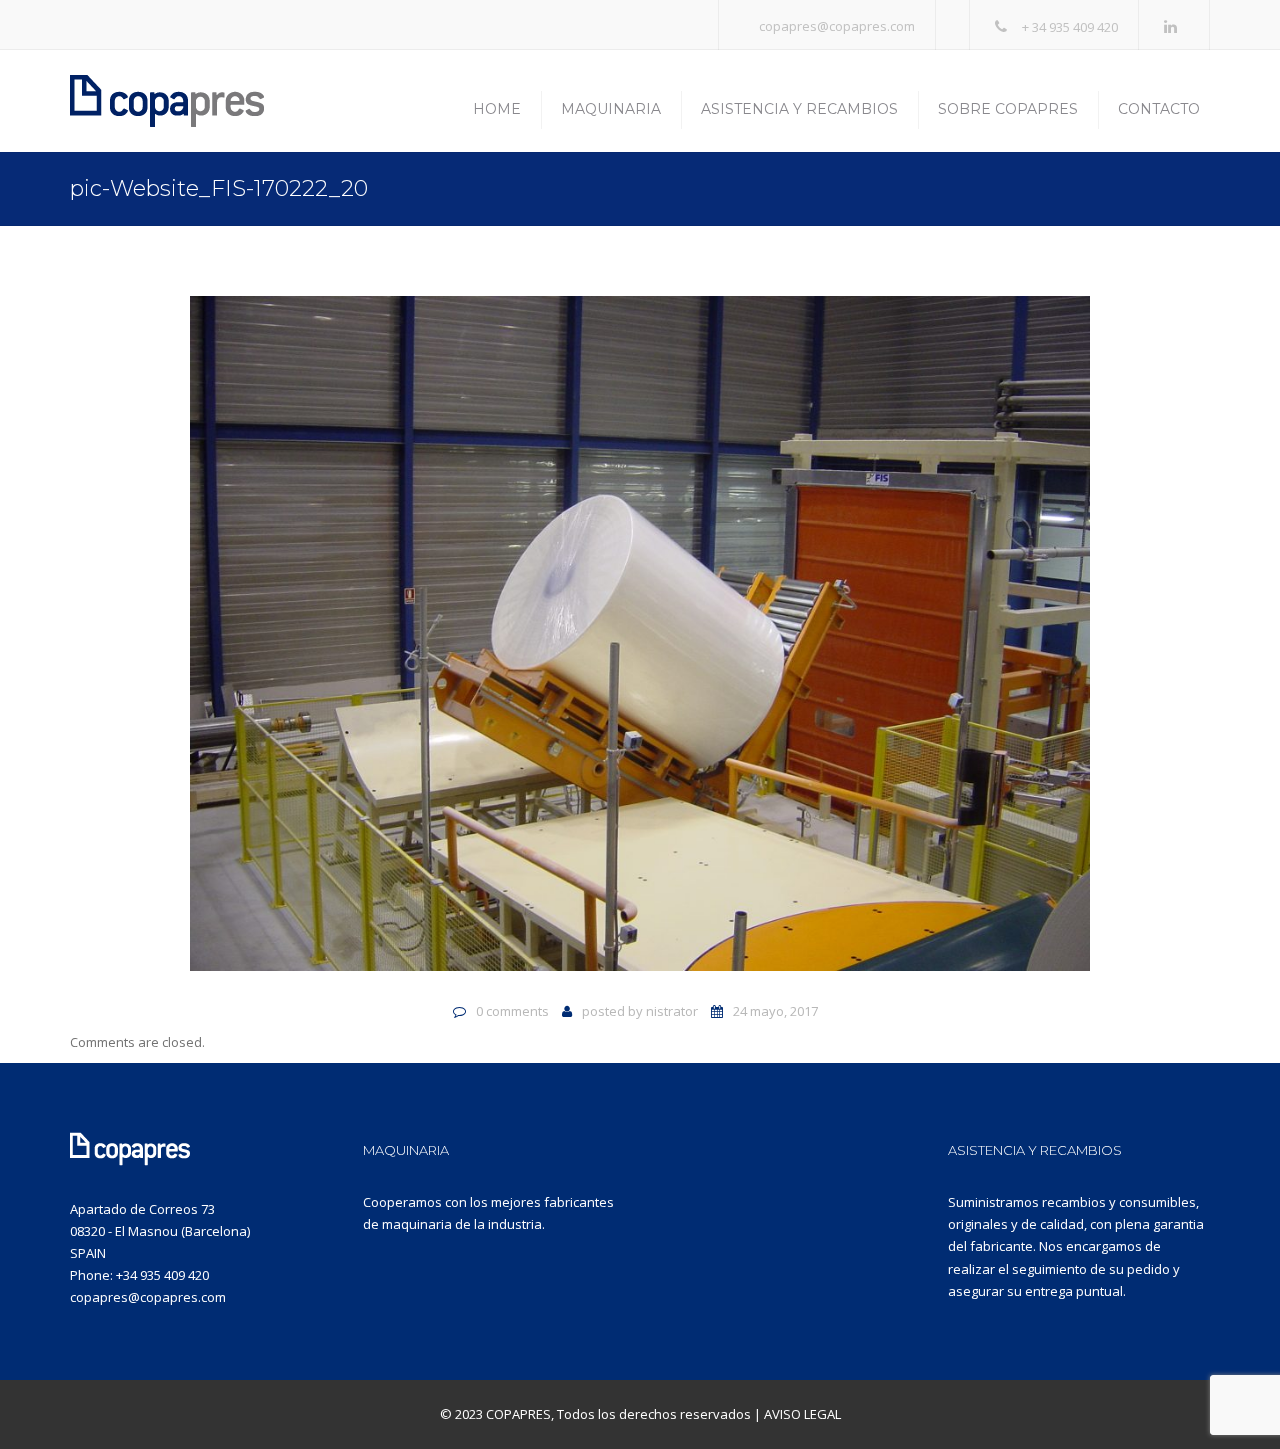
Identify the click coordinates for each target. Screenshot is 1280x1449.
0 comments (512, 1011)
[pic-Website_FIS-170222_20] (640, 642)
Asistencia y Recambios (799, 109)
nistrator (672, 1011)
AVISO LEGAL (802, 1414)
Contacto (1159, 109)
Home (497, 109)
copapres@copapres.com (837, 26)
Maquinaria (611, 109)
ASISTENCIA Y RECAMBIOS (1035, 1150)
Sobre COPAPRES (1008, 109)
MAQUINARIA (406, 1150)
